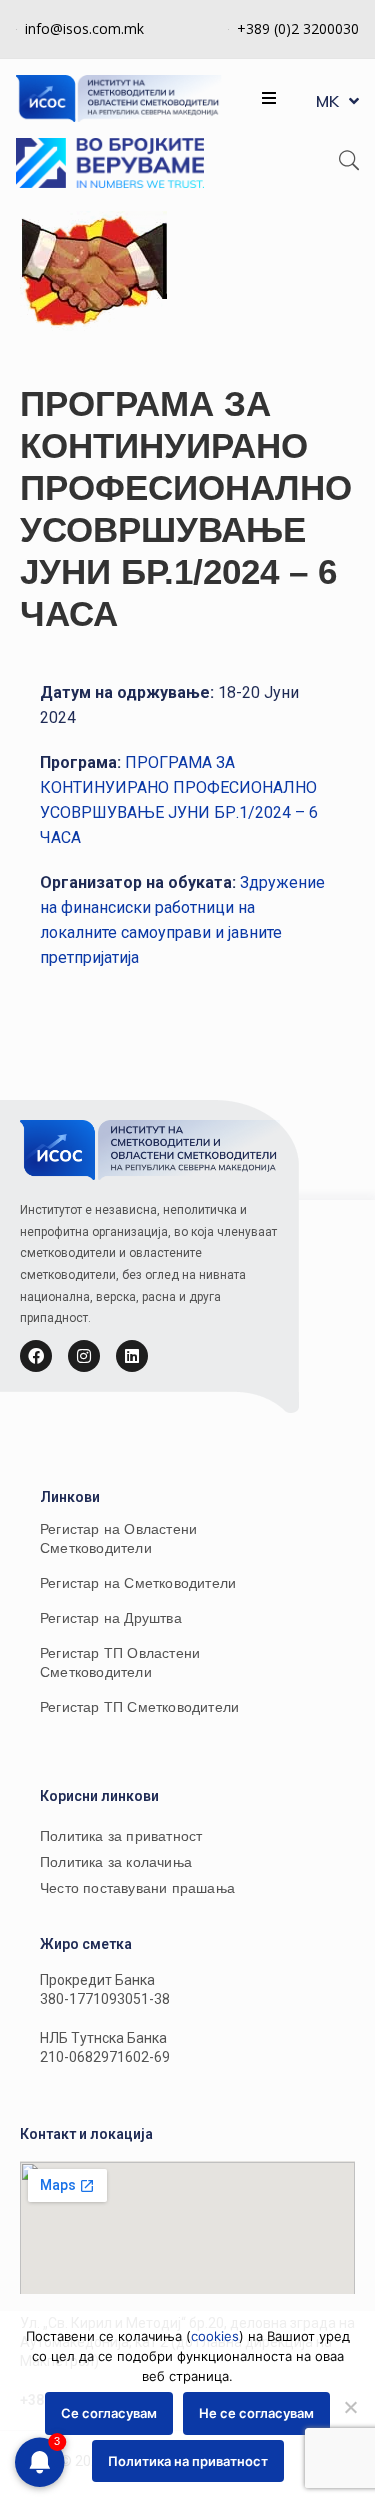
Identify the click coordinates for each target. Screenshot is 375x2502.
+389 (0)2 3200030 (298, 28)
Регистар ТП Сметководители (139, 1707)
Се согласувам (109, 2413)
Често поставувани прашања (137, 1888)
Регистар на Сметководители (138, 1583)
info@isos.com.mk (84, 28)
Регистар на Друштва (111, 1618)
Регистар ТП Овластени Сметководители (120, 1662)
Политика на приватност (188, 2461)
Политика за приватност (121, 1836)
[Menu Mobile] (269, 98)
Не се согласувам (256, 2413)
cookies (215, 2336)
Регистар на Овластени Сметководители (118, 1538)
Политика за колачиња (116, 1862)
